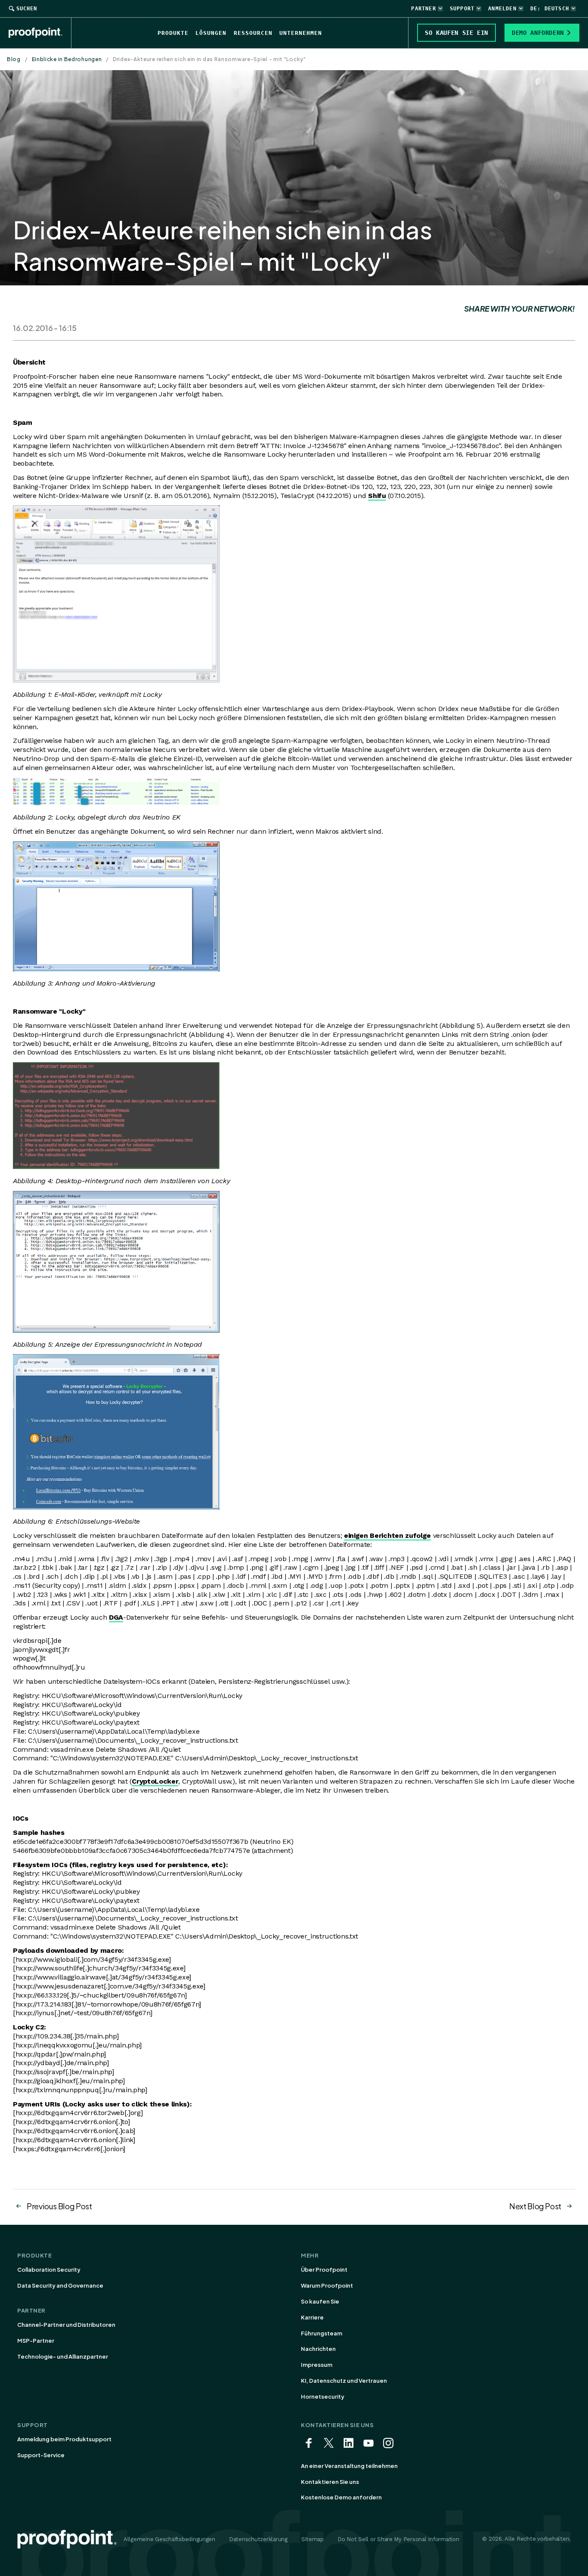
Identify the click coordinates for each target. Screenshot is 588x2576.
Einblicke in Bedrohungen (67, 59)
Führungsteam (322, 2333)
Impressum (317, 2365)
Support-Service (41, 2455)
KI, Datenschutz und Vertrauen (344, 2381)
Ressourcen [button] (253, 33)
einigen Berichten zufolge (387, 1535)
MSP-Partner (36, 2341)
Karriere (312, 2317)
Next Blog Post (535, 2206)
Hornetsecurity (323, 2397)
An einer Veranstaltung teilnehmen (349, 2466)
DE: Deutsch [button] (550, 9)
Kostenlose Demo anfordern (341, 2497)
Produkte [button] (173, 33)
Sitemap (313, 2539)
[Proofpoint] (40, 33)
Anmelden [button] (502, 9)
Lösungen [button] (211, 33)
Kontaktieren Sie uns (330, 2482)
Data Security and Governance (60, 2285)
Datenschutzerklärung (258, 2539)
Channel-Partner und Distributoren (66, 2325)
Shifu (377, 496)
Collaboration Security (49, 2270)
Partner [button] (423, 9)
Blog (14, 59)
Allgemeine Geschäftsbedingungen (169, 2539)
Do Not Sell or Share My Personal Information (398, 2539)
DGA (116, 1617)
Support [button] (462, 9)
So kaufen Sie (320, 2301)
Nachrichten (318, 2349)
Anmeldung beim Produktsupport (64, 2439)
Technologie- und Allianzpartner (63, 2356)
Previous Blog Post (59, 2206)
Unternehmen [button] (301, 33)
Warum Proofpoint (327, 2285)
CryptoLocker (155, 1781)
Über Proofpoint (324, 2270)
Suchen (27, 9)
